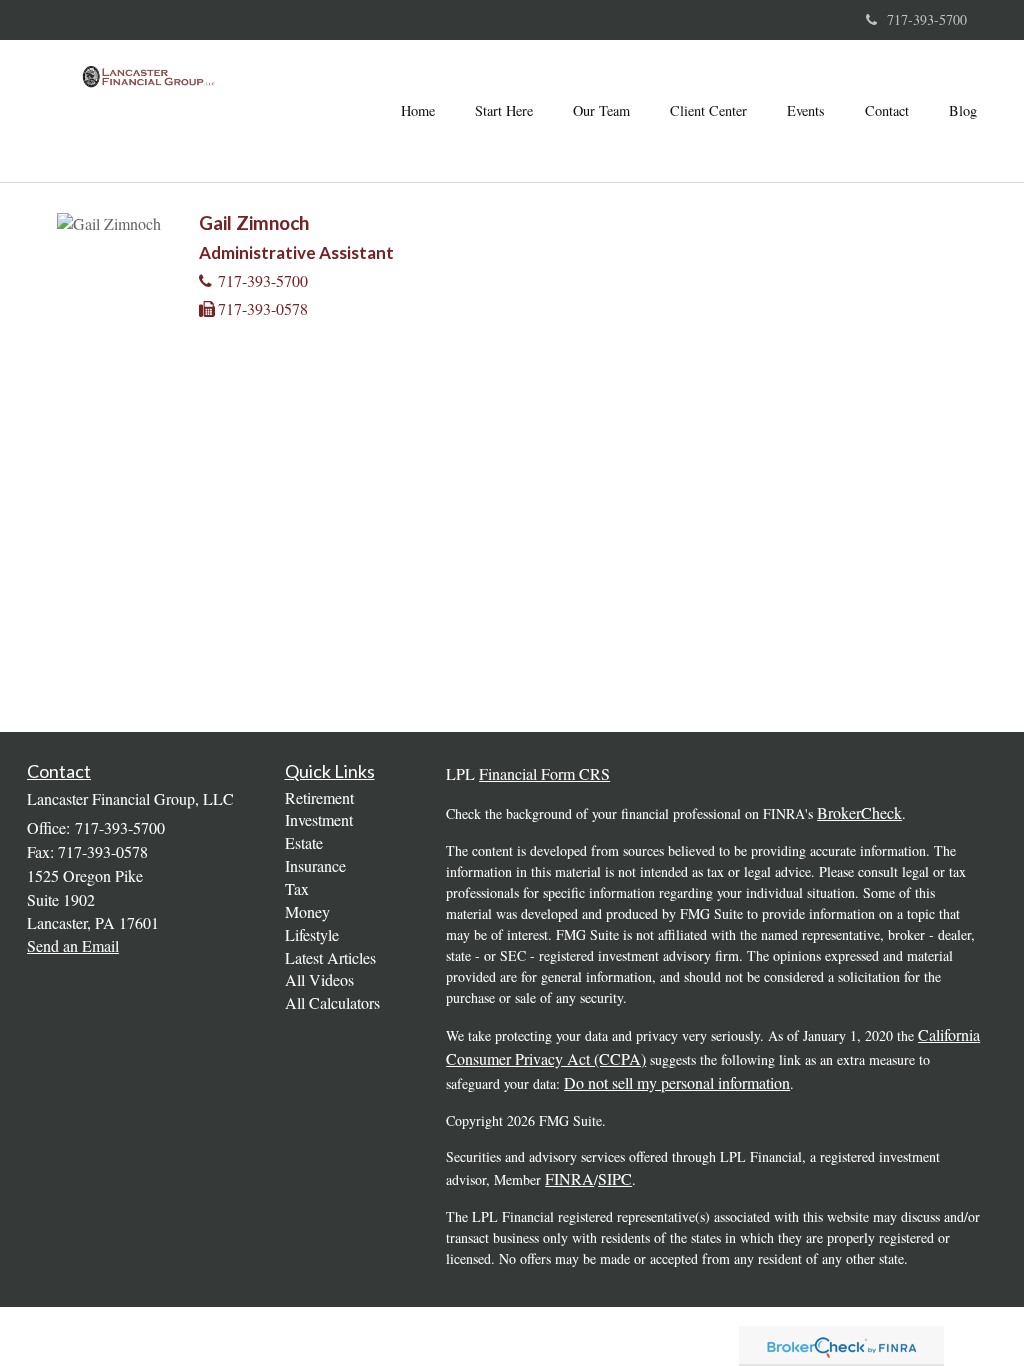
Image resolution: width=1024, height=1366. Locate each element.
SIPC (615, 1178)
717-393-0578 (263, 308)
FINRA (569, 1178)
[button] (504, 111)
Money (307, 911)
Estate (304, 842)
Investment (319, 819)
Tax (297, 888)
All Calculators (332, 1002)
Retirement (319, 797)
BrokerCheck (859, 812)
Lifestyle (312, 934)
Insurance (315, 865)
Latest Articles (330, 957)
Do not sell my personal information (677, 1082)
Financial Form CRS (544, 773)
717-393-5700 (927, 19)
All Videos (319, 979)
